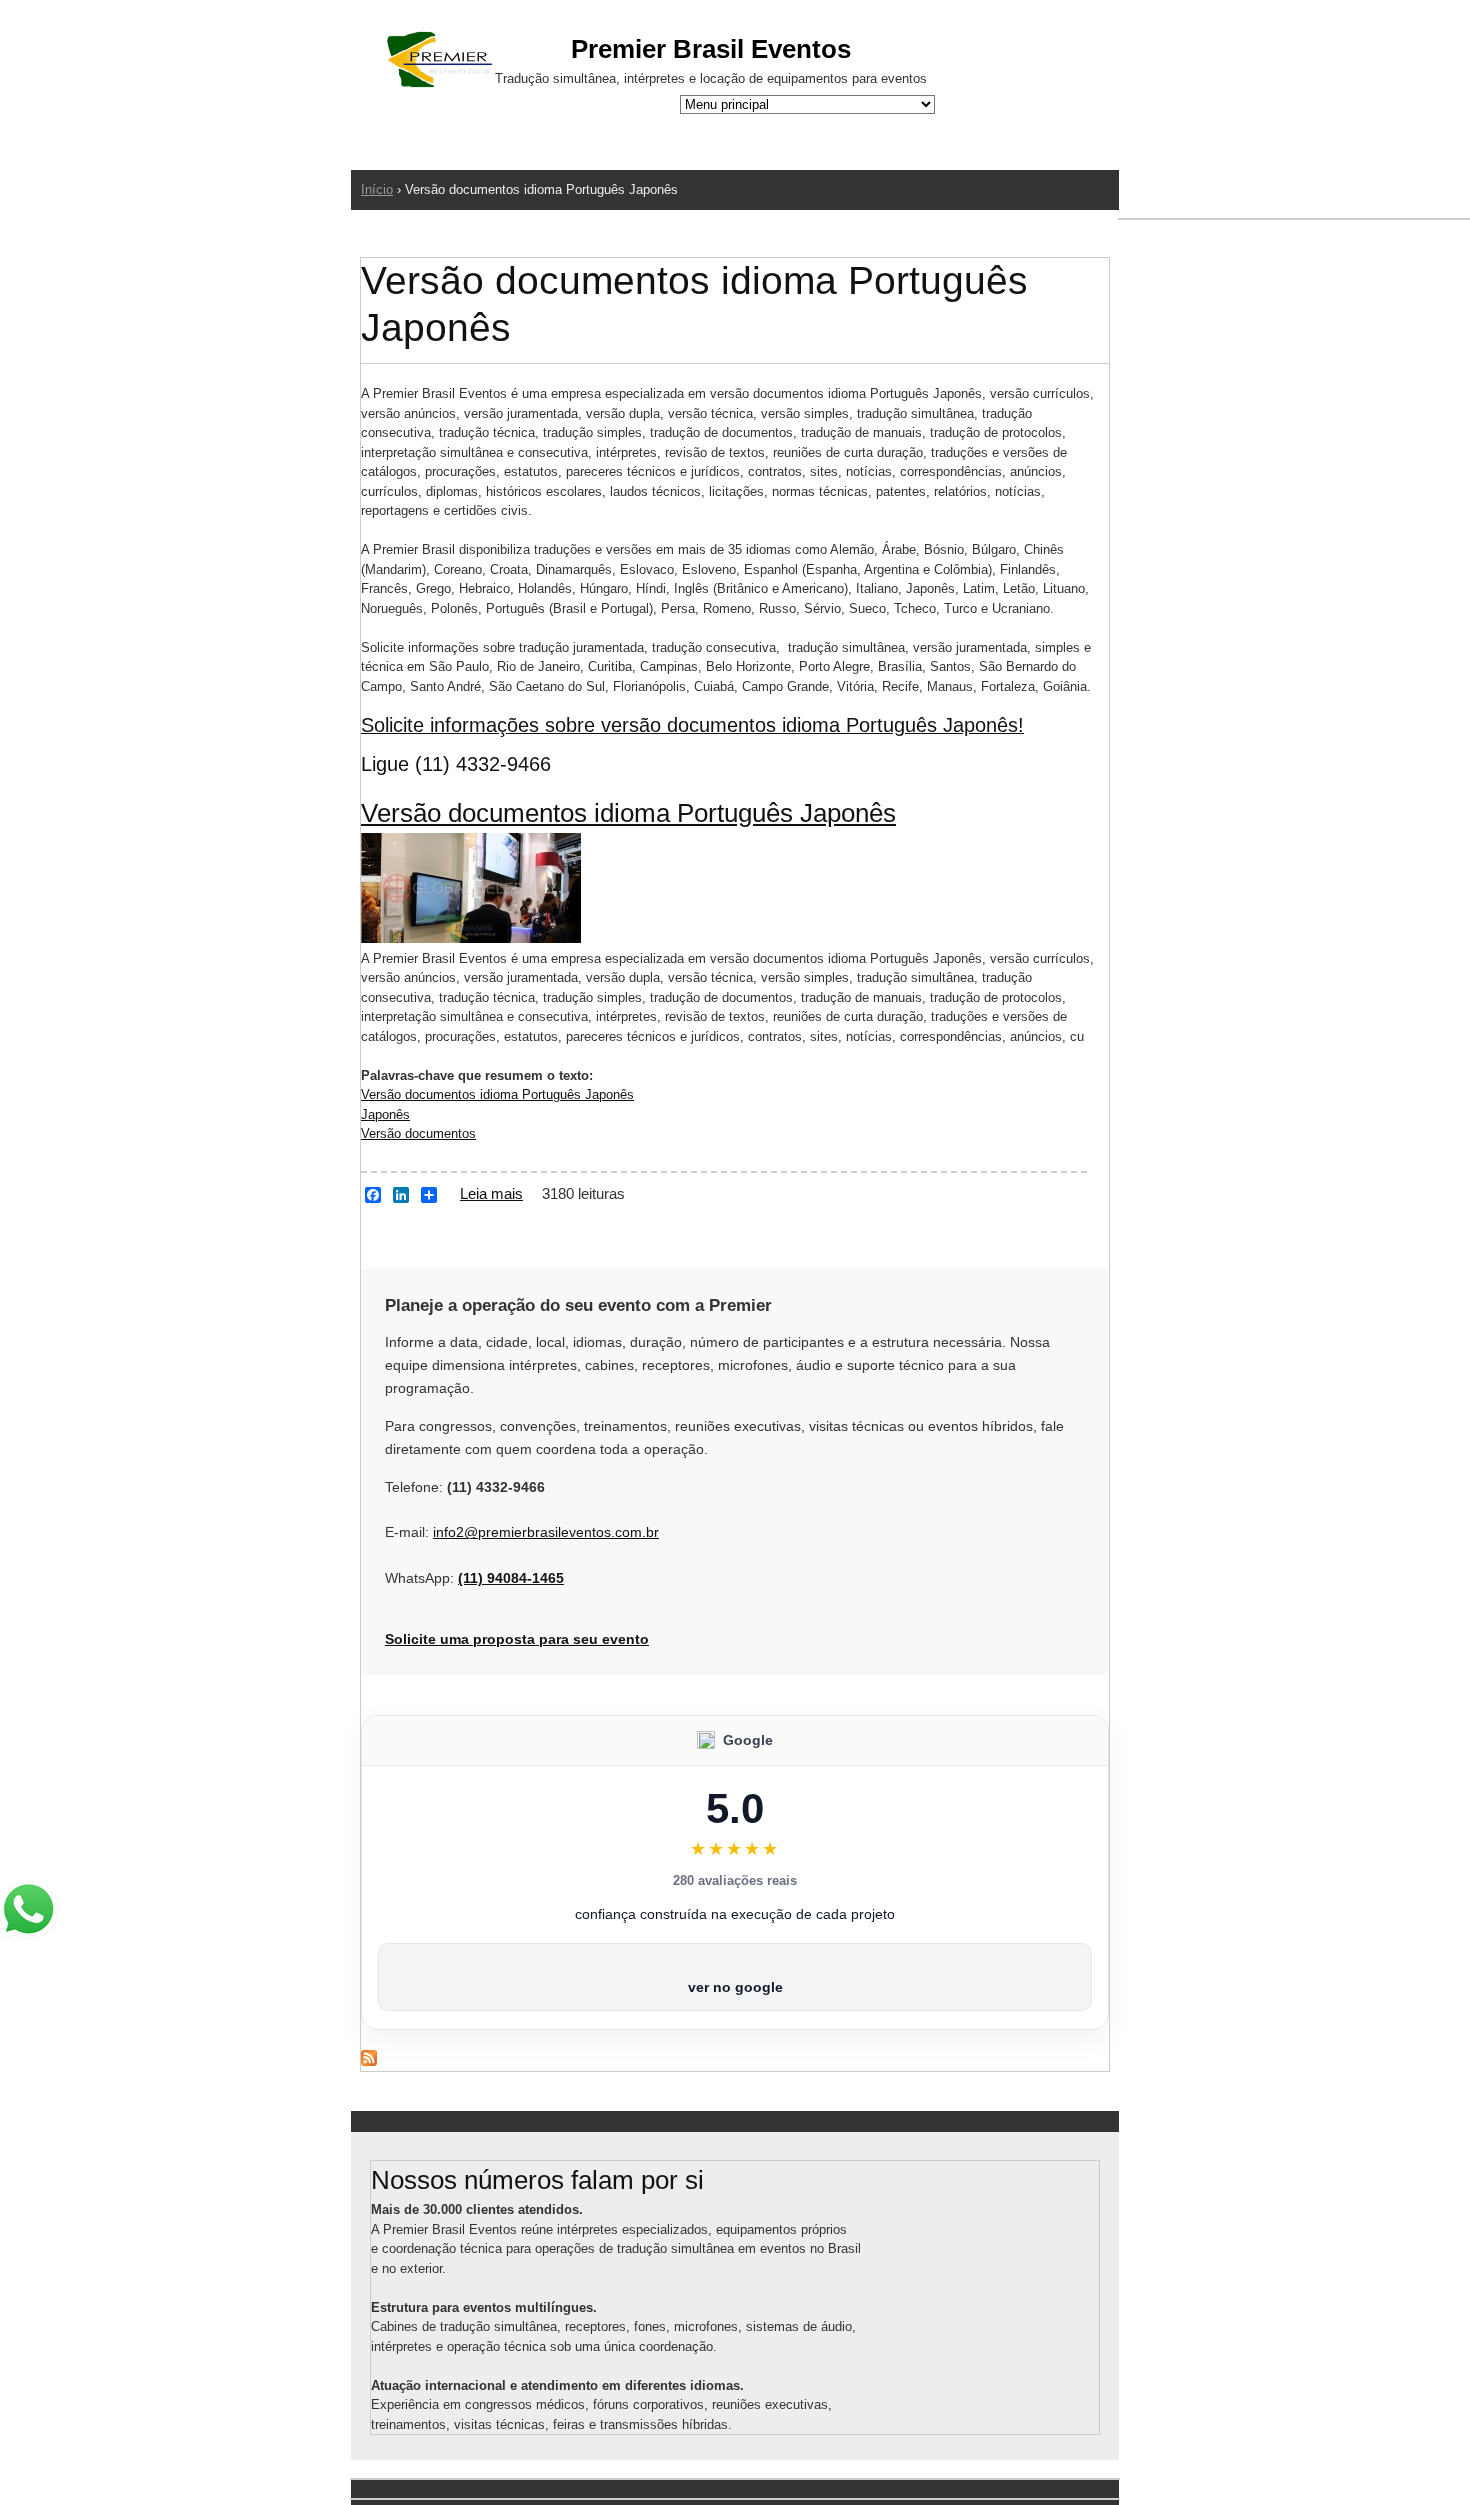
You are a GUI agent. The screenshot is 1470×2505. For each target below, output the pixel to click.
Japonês (385, 1114)
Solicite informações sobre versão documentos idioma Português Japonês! (692, 725)
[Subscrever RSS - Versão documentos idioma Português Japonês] (369, 2061)
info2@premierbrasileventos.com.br (546, 1532)
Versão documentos (418, 1133)
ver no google (735, 1987)
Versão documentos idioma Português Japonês (628, 813)
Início (377, 189)
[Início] (440, 62)
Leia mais (491, 1193)
